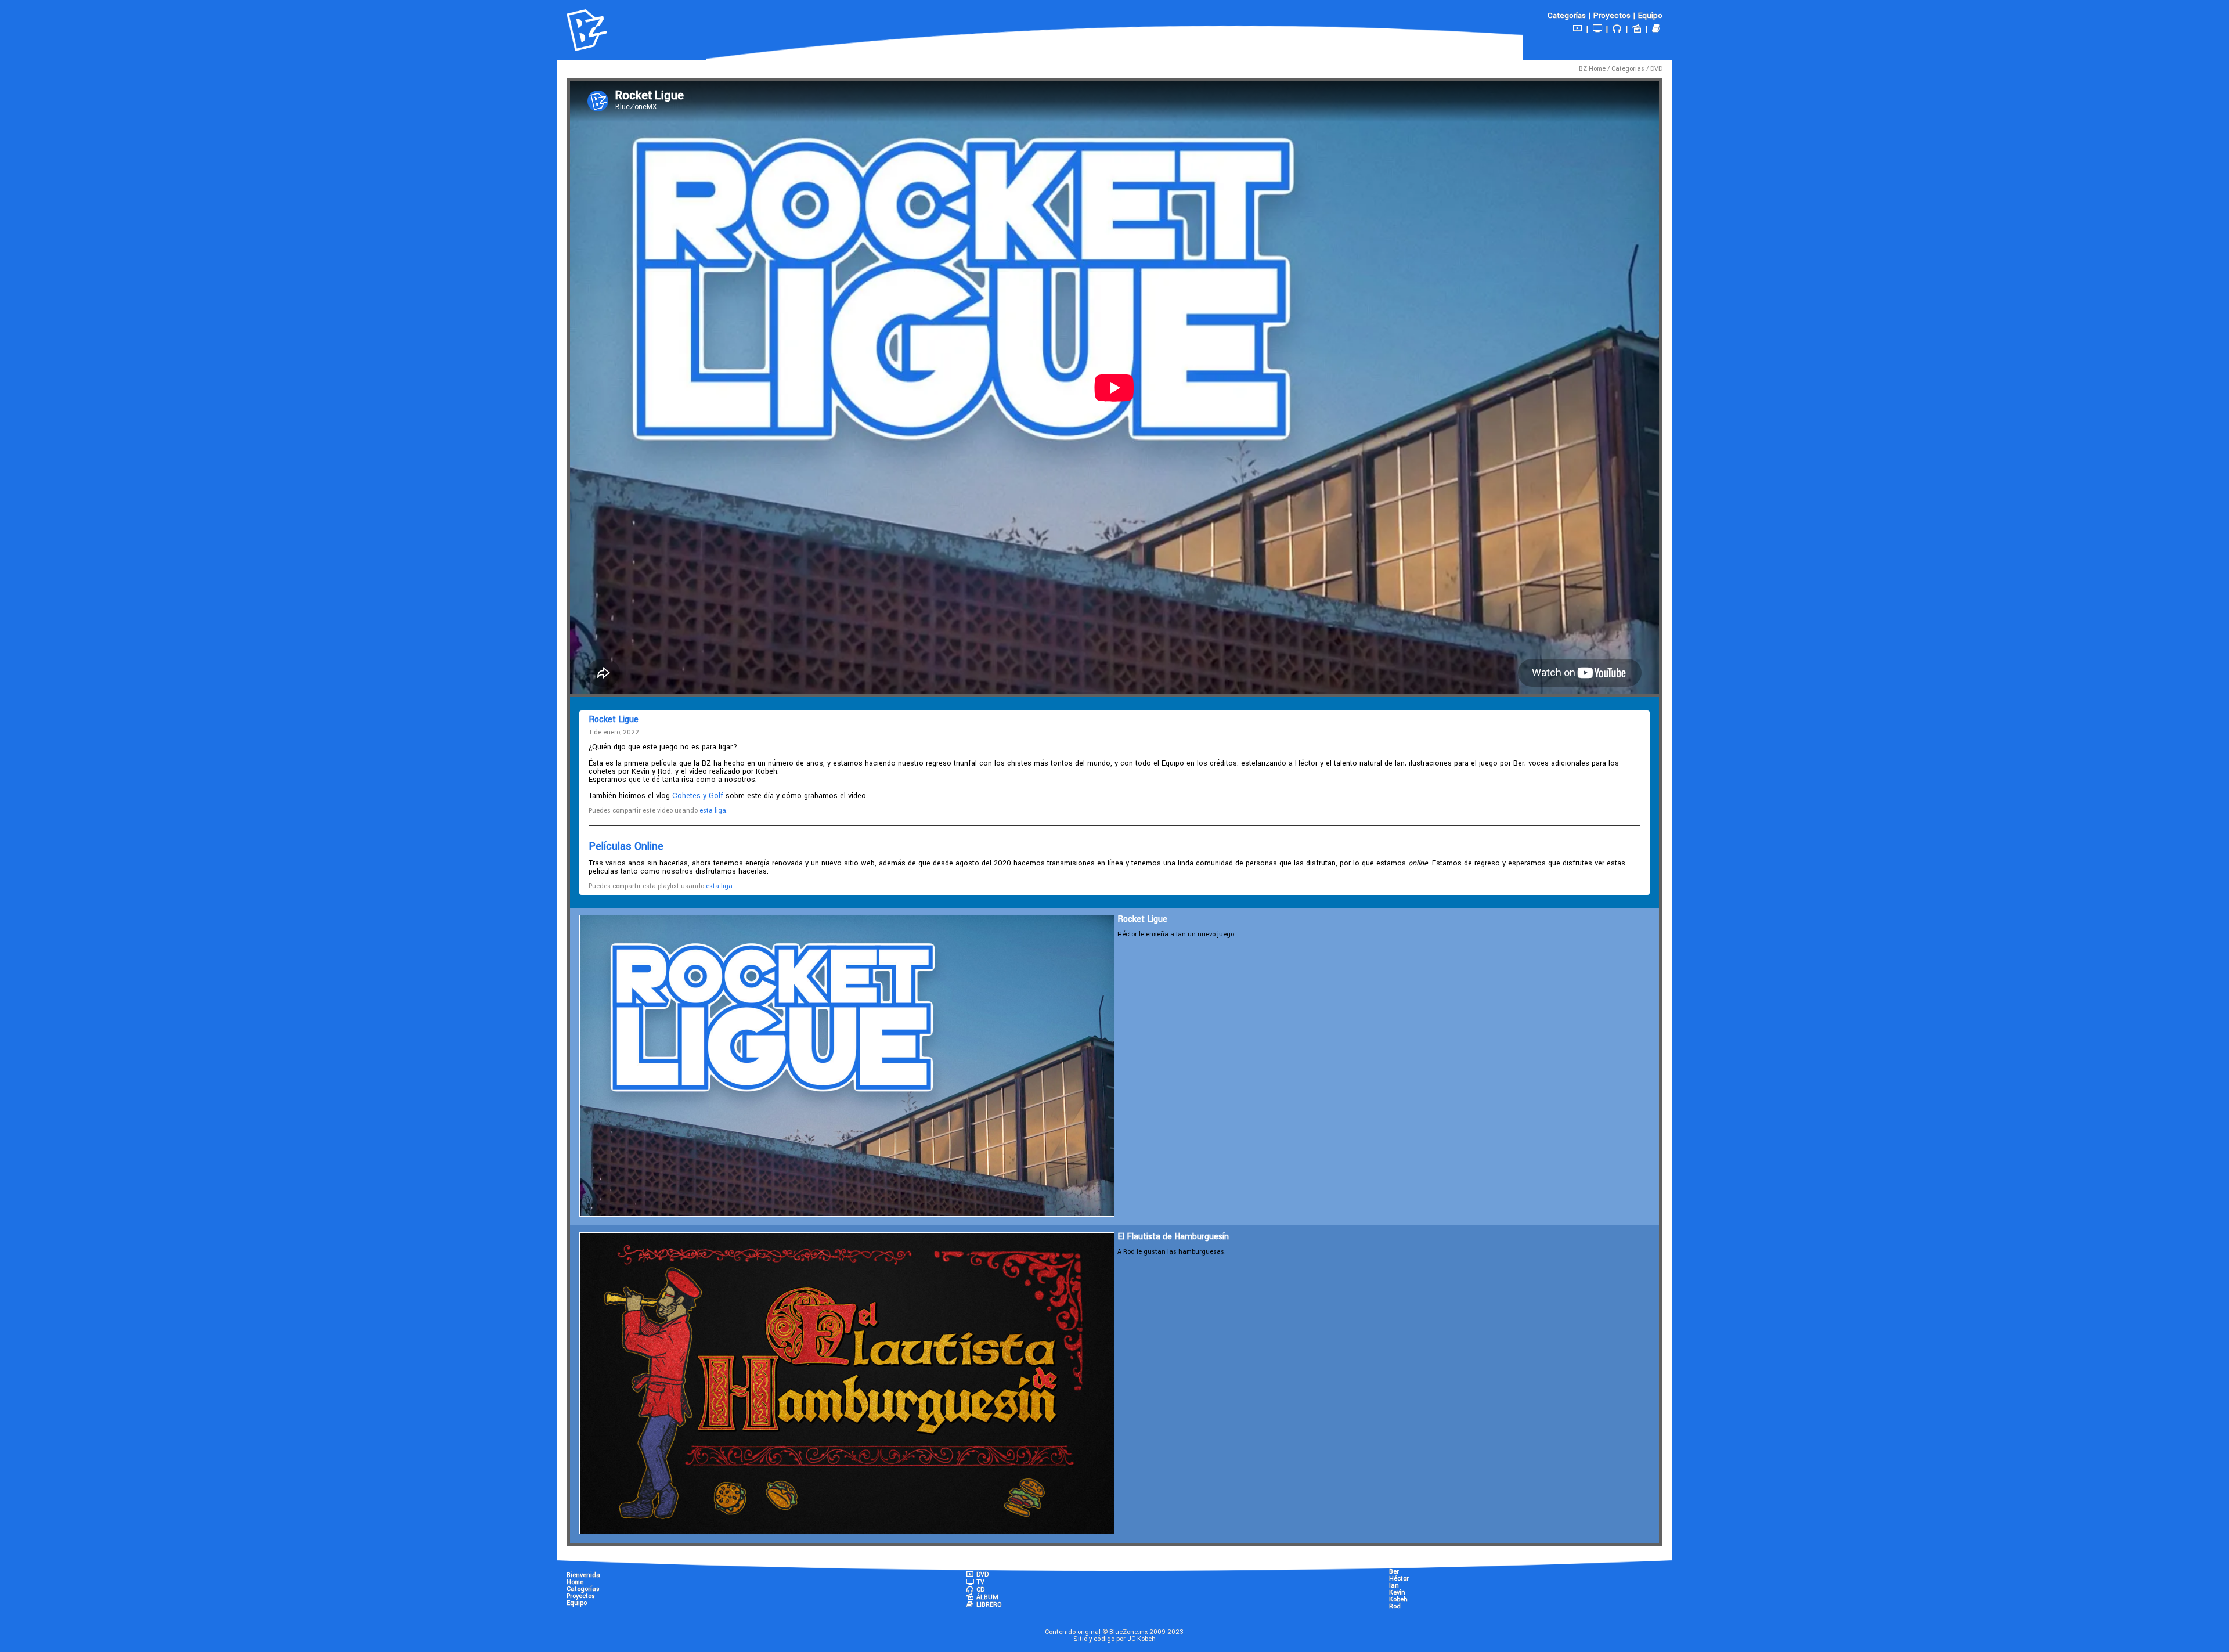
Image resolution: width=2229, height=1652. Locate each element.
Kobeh (1398, 1599)
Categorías (1567, 15)
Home (575, 1582)
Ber (1394, 1572)
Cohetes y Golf (698, 796)
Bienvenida (583, 1575)
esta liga (713, 811)
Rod (1395, 1606)
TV (980, 1582)
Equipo (1650, 15)
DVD (1656, 69)
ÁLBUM (987, 1597)
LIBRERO (988, 1605)
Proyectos (1612, 15)
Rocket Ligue (1142, 919)
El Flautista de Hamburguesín (1173, 1237)
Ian (1394, 1586)
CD (980, 1590)
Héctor (1399, 1579)
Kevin (1397, 1593)
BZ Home (1592, 69)
